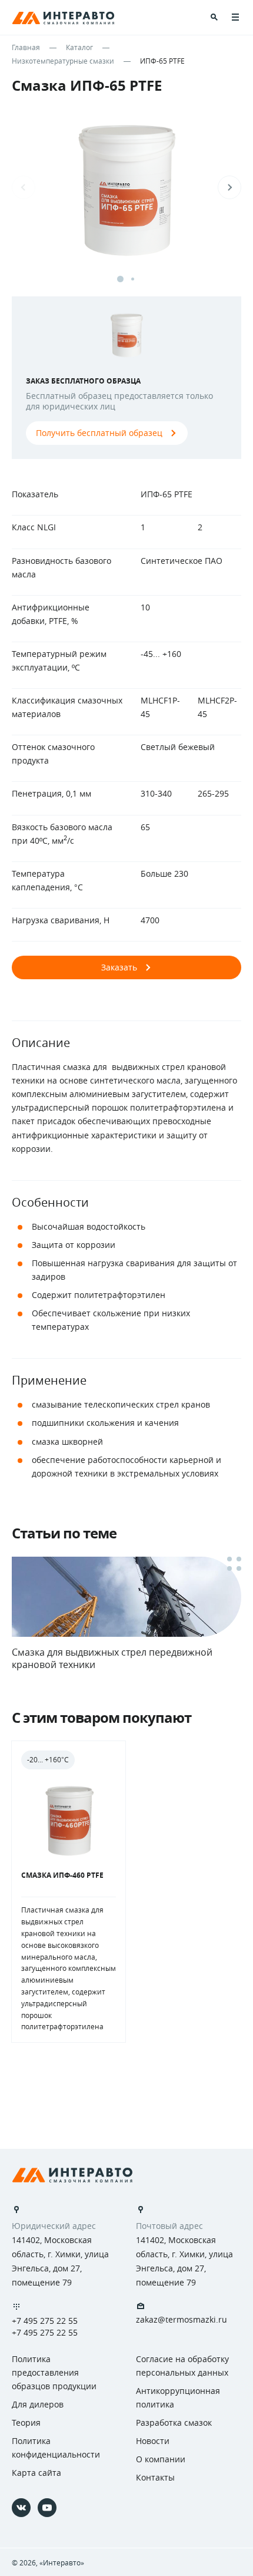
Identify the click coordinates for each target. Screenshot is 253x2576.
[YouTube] (47, 2508)
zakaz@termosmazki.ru (182, 2320)
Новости (153, 2441)
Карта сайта (36, 2473)
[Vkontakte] (21, 2508)
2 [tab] (133, 279)
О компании (161, 2459)
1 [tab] (120, 279)
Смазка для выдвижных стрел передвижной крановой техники (112, 1658)
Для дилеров (38, 2404)
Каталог (79, 47)
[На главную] (72, 2175)
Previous (24, 187)
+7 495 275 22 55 (45, 2321)
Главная (26, 47)
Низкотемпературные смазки (63, 61)
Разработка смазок (174, 2423)
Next (229, 187)
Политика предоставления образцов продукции (54, 2372)
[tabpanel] (126, 199)
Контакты (155, 2477)
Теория (26, 2423)
